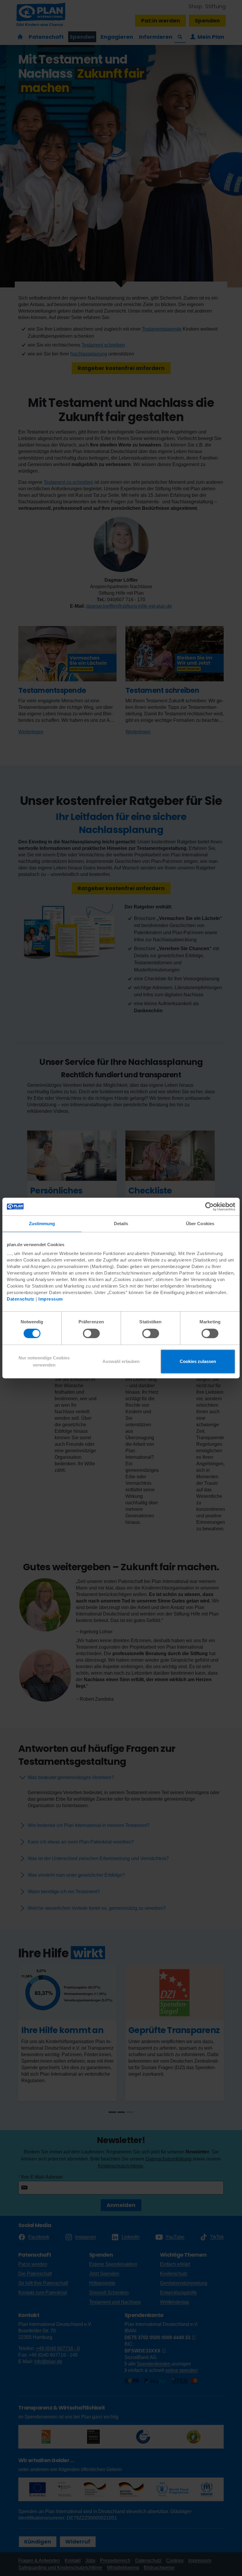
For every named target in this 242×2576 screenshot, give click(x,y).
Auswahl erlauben (121, 1361)
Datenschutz (21, 1299)
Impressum (51, 1299)
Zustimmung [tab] (42, 1224)
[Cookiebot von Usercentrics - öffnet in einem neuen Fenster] (209, 1207)
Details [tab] (121, 1224)
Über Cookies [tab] (200, 1224)
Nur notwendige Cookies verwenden (44, 1361)
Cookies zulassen (198, 1361)
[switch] (91, 1333)
